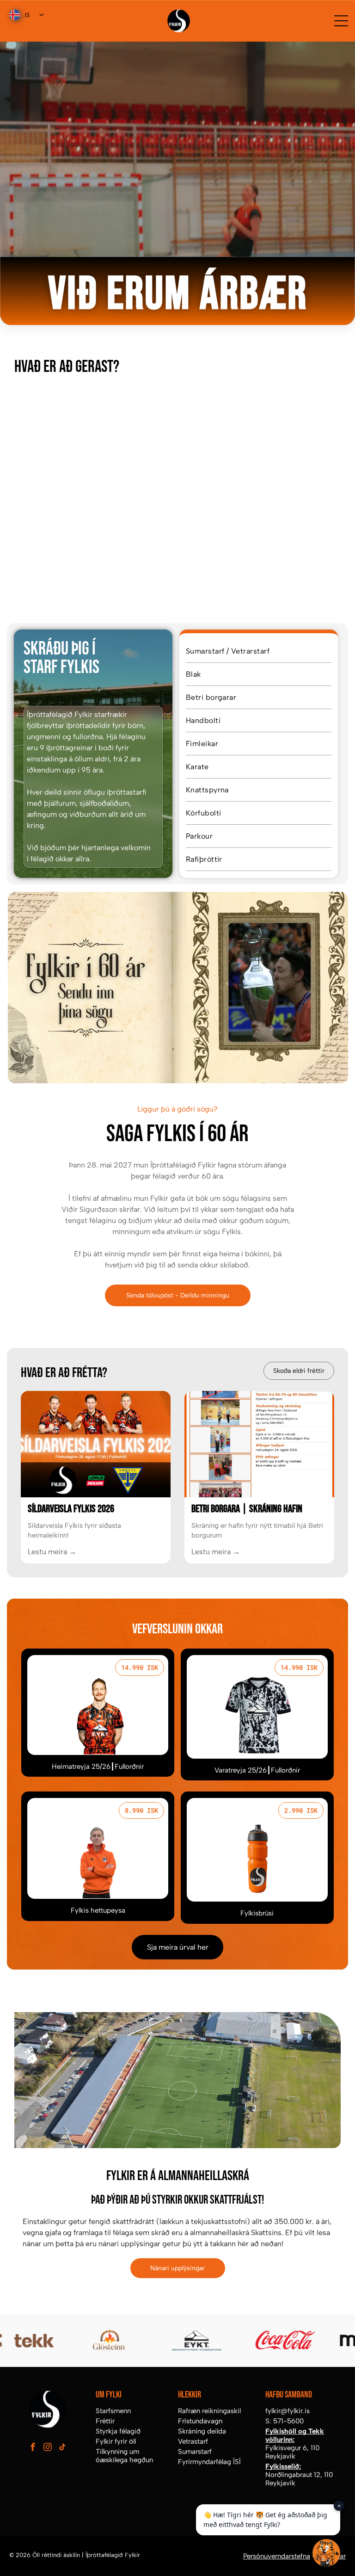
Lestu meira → (52, 1552)
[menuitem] (259, 651)
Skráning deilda (202, 2431)
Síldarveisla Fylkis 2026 (71, 1509)
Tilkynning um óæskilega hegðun (124, 2456)
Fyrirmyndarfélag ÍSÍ (209, 2462)
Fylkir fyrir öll (116, 2441)
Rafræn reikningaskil (209, 2411)
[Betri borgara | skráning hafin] (259, 1444)
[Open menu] (341, 21)
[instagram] (47, 2448)
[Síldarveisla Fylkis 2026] (96, 1444)
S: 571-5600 (285, 2421)
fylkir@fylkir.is (288, 2411)
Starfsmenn (113, 2411)
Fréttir (105, 2421)
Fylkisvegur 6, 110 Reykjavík (292, 2452)
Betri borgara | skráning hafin (247, 1509)
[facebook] (33, 2448)
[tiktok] (62, 2448)
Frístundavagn (200, 2421)
